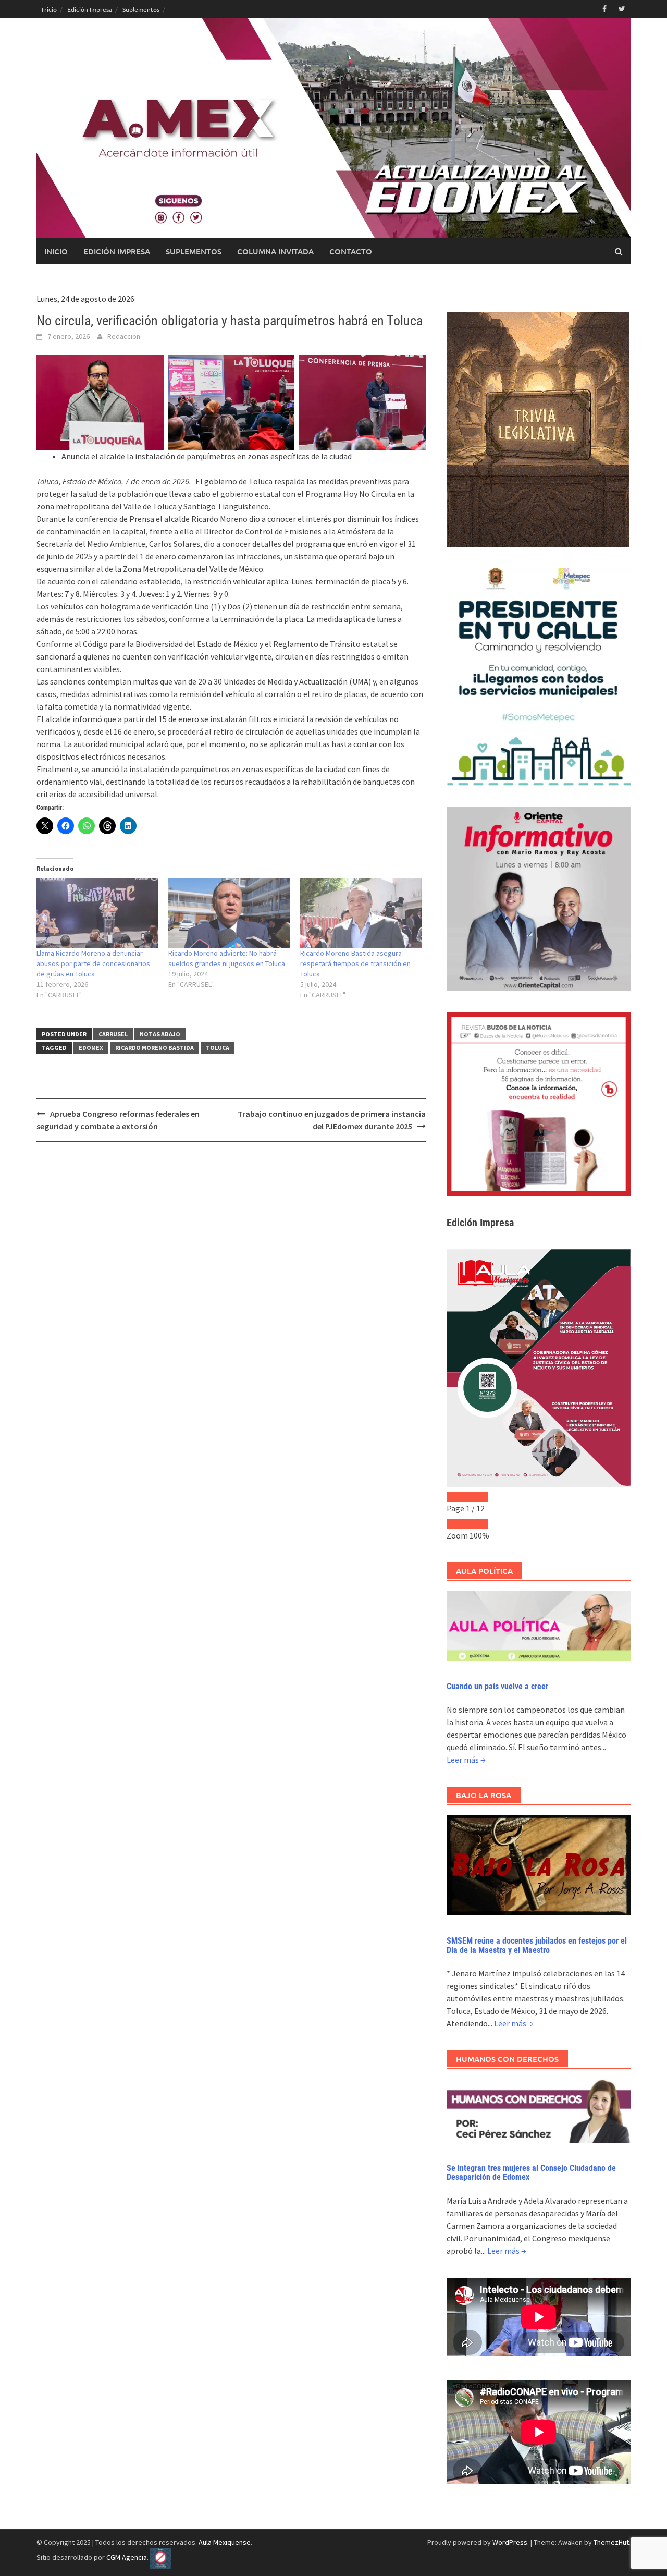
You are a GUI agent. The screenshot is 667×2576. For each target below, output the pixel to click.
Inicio (49, 9)
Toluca (218, 1048)
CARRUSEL (113, 1034)
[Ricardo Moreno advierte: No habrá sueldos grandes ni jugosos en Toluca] (229, 913)
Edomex (91, 1048)
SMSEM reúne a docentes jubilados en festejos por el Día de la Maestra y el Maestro (537, 1945)
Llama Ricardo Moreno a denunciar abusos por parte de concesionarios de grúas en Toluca (93, 963)
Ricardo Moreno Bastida (155, 1048)
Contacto (351, 251)
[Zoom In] (478, 1524)
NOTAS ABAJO (160, 1034)
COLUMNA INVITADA (275, 251)
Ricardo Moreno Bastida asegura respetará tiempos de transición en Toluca (355, 963)
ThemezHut (611, 2542)
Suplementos (141, 9)
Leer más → (466, 1760)
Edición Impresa (90, 9)
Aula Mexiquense (225, 2542)
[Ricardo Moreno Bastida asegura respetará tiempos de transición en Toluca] (361, 913)
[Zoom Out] (457, 1524)
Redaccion (124, 336)
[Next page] (478, 1497)
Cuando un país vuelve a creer (497, 1686)
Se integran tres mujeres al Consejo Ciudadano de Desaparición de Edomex (531, 2173)
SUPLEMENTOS (194, 251)
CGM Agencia (127, 2557)
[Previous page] (457, 1497)
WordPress (510, 2542)
